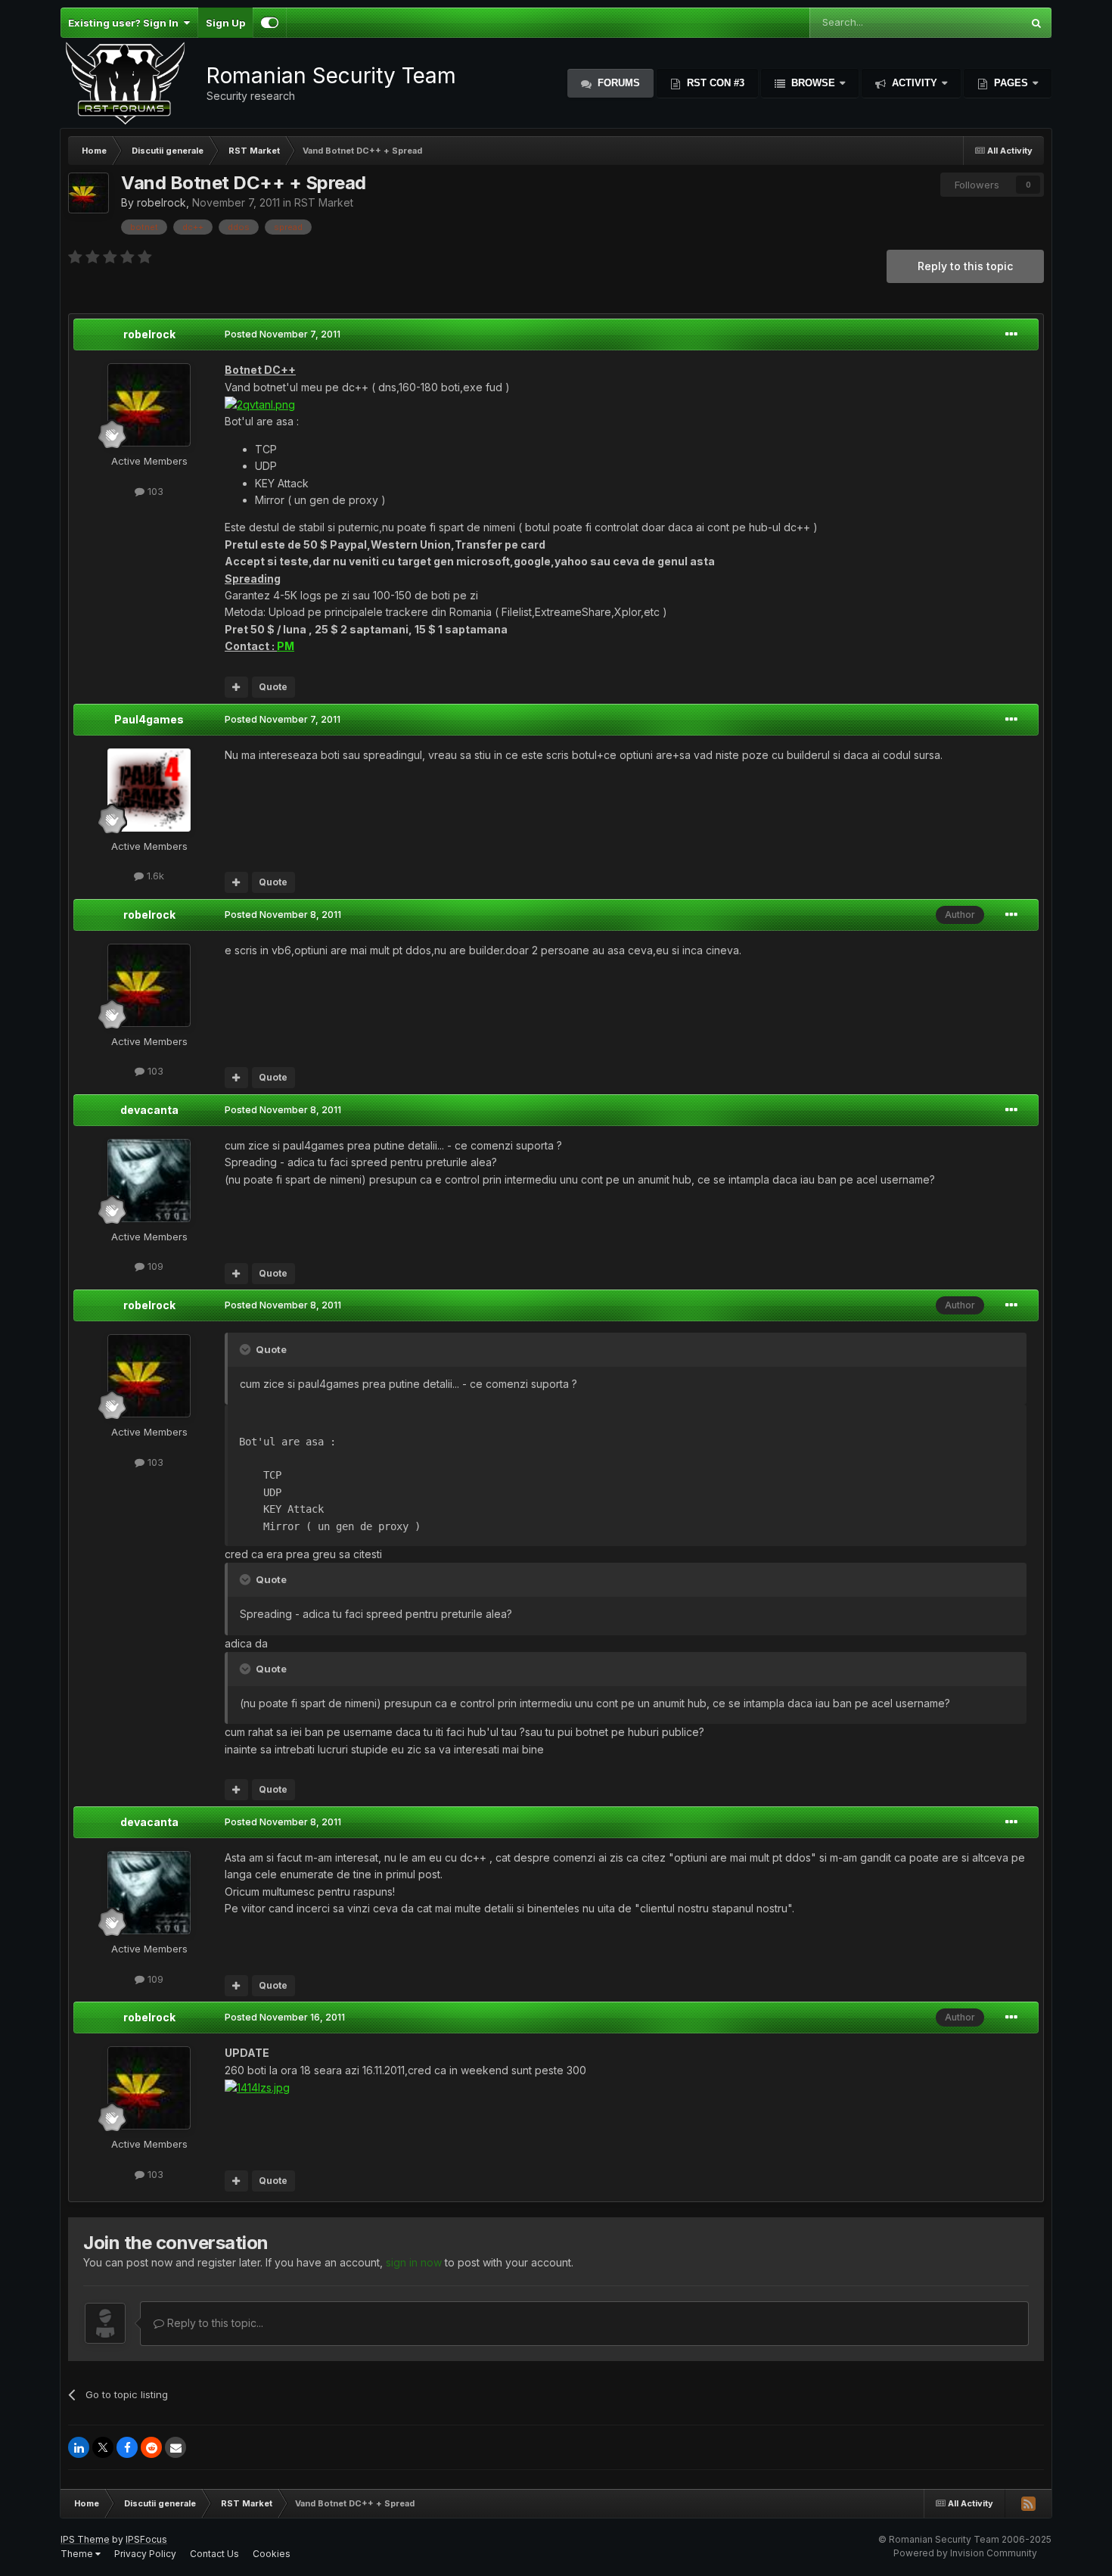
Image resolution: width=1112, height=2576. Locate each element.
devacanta (149, 1110)
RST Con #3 (714, 83)
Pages (1011, 83)
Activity (915, 83)
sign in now (414, 2262)
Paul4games (149, 719)
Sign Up (225, 23)
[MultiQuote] (236, 687)
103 (154, 491)
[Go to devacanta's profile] (149, 1181)
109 (154, 1266)
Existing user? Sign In (126, 23)
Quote (273, 687)
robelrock (162, 202)
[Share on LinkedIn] (79, 2447)
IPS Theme (85, 2539)
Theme (78, 2554)
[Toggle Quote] (247, 1349)
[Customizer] (270, 23)
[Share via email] (175, 2447)
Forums (617, 83)
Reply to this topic (965, 266)
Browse (813, 83)
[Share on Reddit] (151, 2447)
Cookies (272, 2554)
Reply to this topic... (214, 2323)
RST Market (324, 202)
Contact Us (214, 2554)
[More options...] (1011, 334)
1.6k (154, 876)
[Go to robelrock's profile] (89, 193)
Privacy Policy (145, 2554)
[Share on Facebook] (127, 2447)
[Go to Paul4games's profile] (149, 790)
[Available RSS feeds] (1028, 2503)
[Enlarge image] (260, 404)
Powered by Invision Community (965, 2553)
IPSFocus (146, 2539)
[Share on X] (103, 2447)
